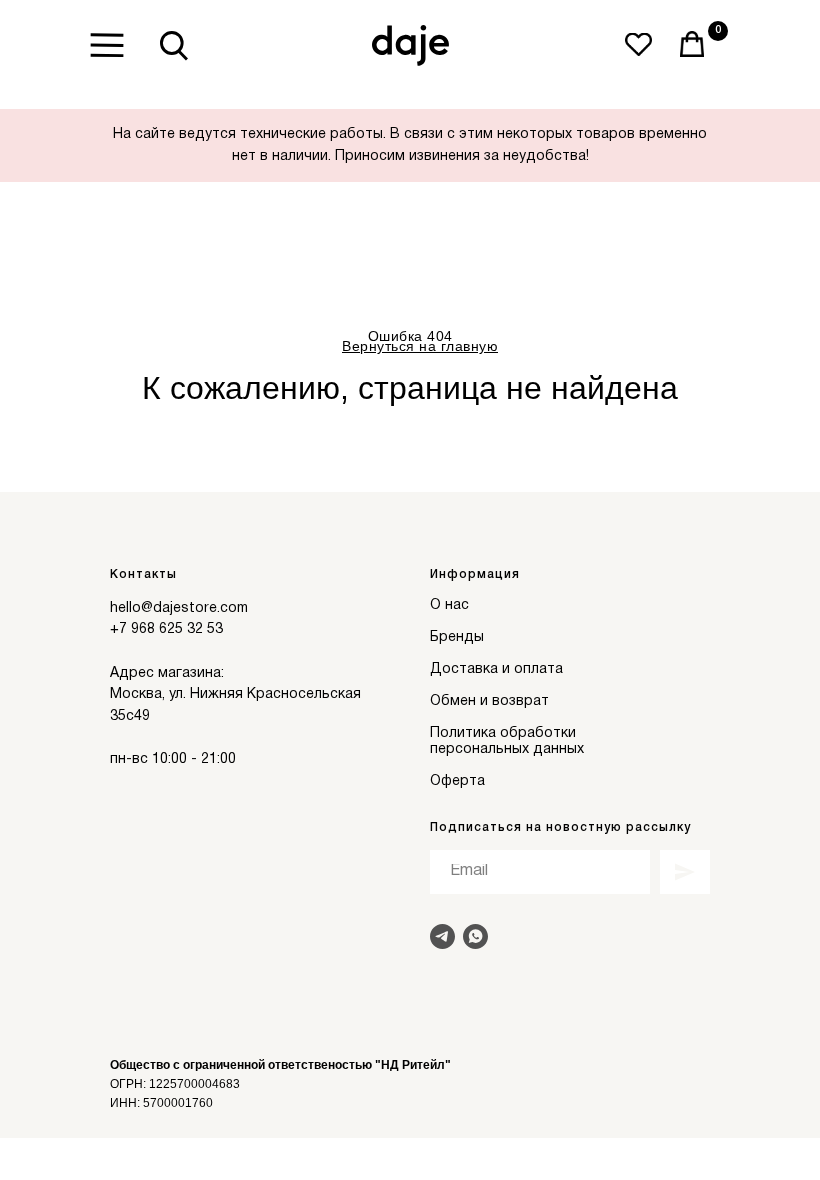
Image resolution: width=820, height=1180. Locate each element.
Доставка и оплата (496, 669)
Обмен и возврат (489, 701)
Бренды (457, 637)
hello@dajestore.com (179, 608)
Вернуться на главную (420, 346)
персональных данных (507, 749)
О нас (449, 605)
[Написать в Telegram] (442, 936)
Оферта (457, 781)
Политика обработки (503, 733)
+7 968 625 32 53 (166, 629)
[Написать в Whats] (475, 936)
